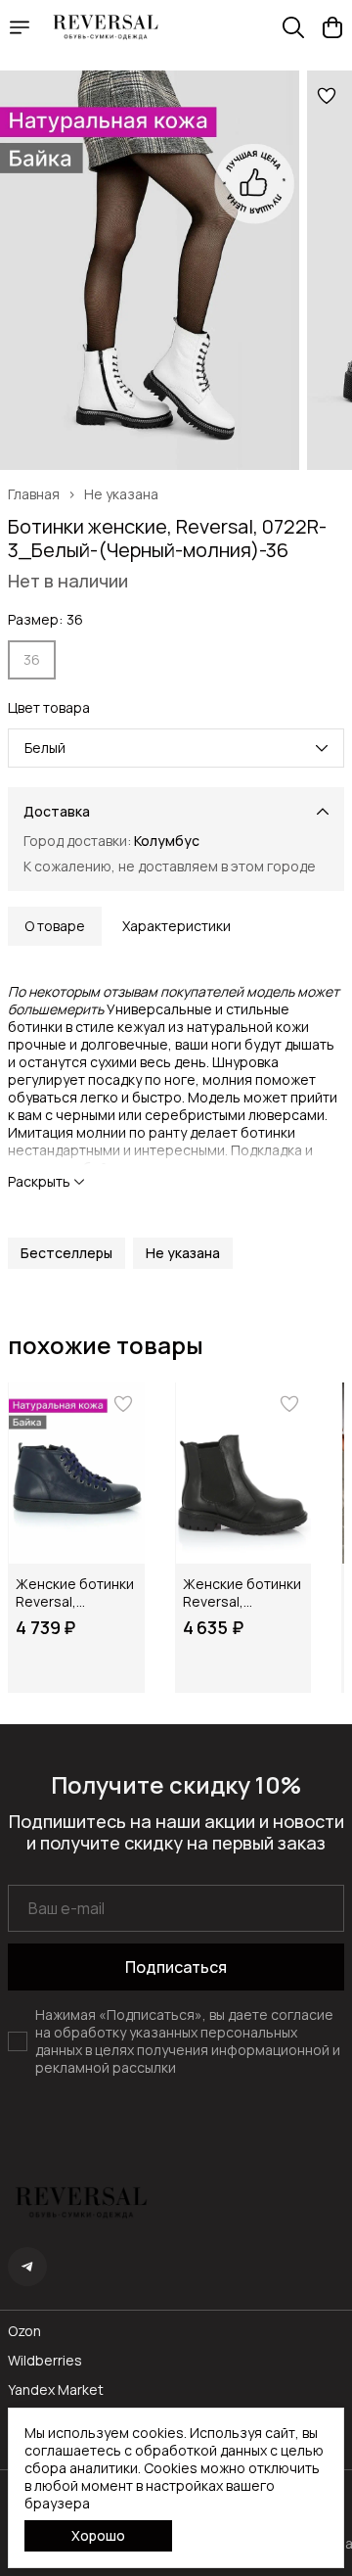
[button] (66, 1253)
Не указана (121, 494)
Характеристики (176, 926)
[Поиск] (293, 27)
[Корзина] (332, 27)
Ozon (24, 2331)
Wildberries (45, 2361)
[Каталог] (20, 27)
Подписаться (176, 1967)
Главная (34, 494)
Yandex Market (56, 2390)
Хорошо (98, 2535)
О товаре (55, 926)
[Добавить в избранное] (327, 96)
